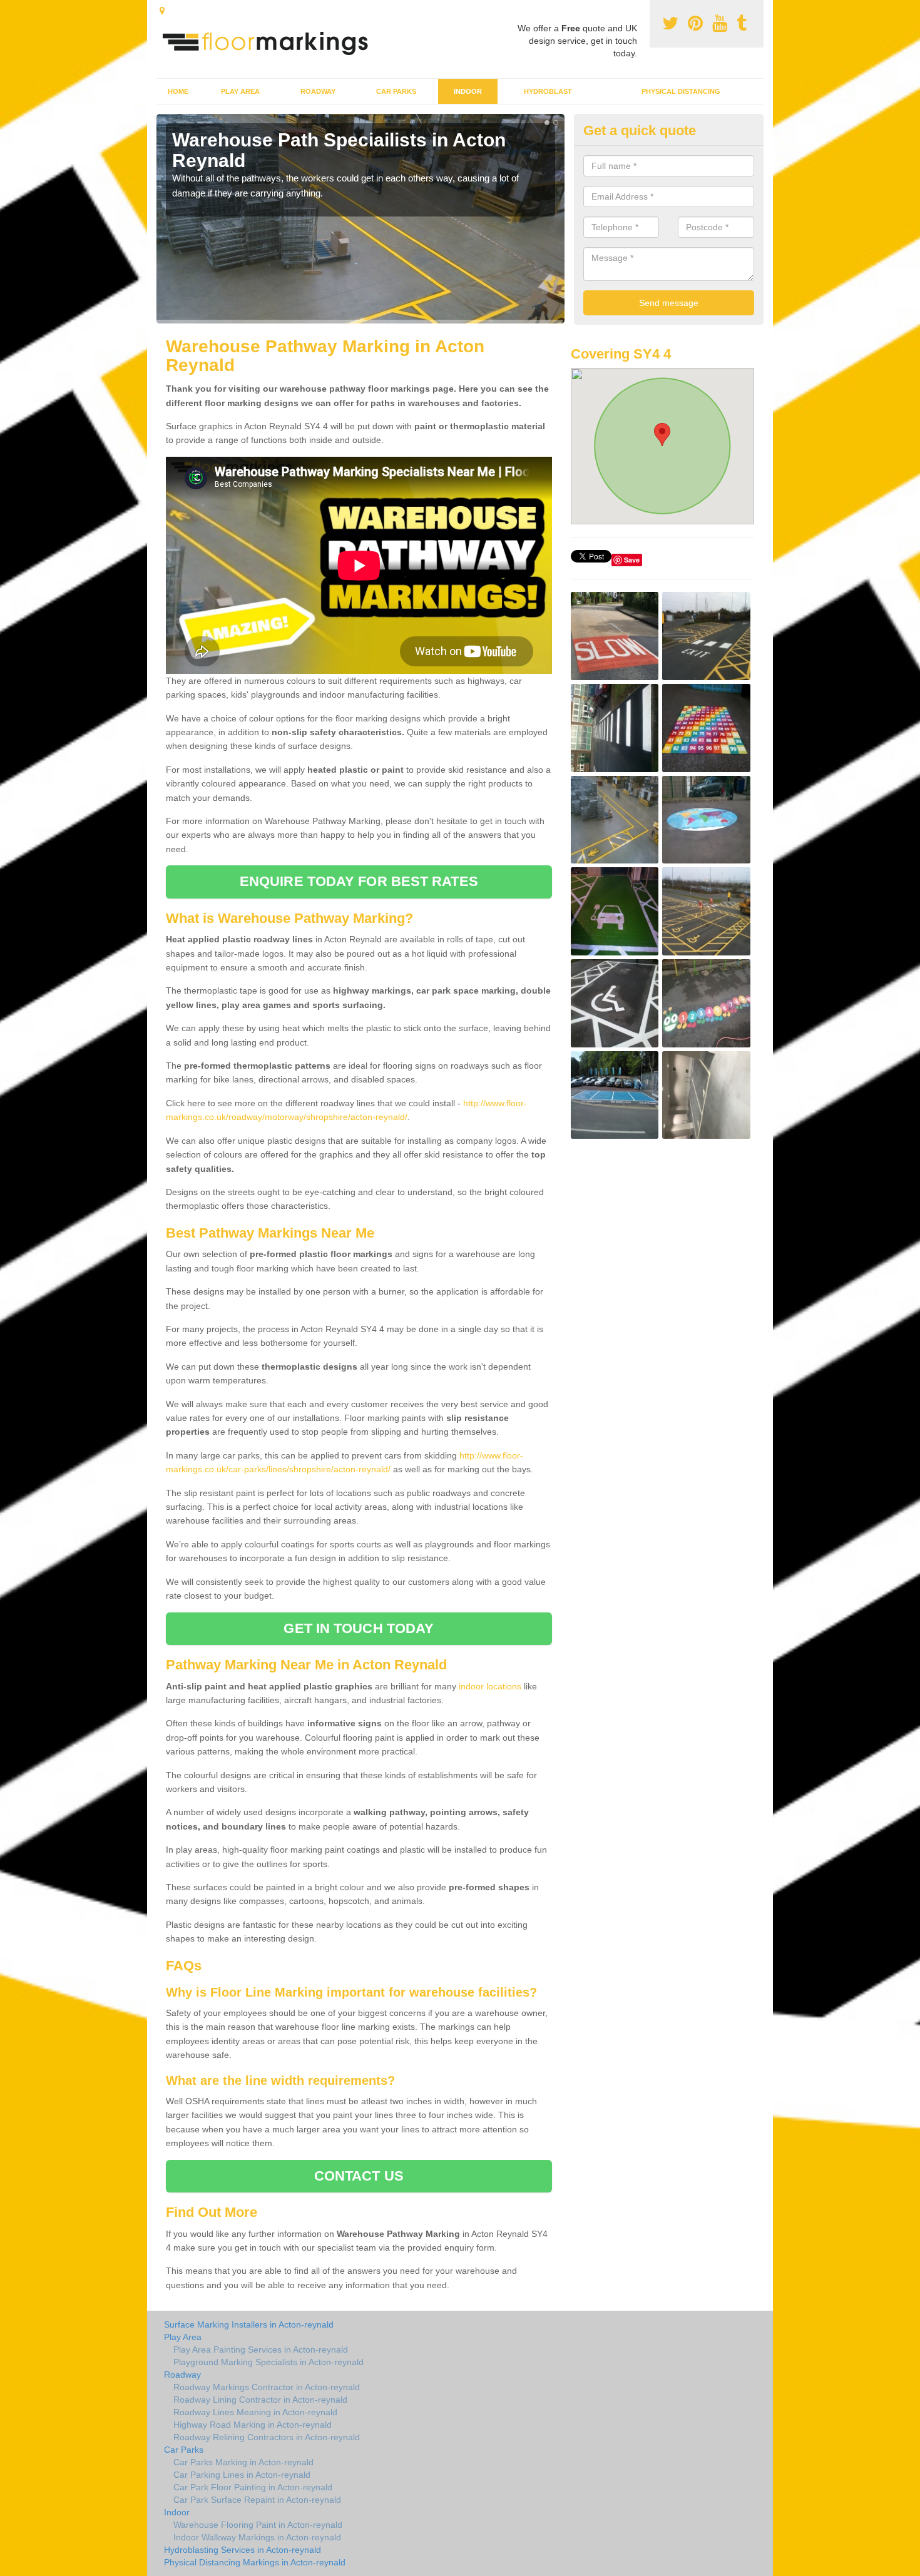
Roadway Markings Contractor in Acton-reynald (267, 2387)
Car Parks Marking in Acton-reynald (243, 2462)
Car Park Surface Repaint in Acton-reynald (257, 2500)
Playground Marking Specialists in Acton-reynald (268, 2362)
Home (178, 91)
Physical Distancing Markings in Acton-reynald (255, 2562)
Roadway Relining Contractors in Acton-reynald (267, 2437)
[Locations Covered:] (162, 11)
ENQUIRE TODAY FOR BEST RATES (359, 881)
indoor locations (490, 1686)
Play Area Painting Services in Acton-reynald (261, 2349)
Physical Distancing (681, 91)
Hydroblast (548, 91)
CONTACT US (359, 2176)
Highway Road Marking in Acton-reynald (253, 2425)
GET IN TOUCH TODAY (359, 1628)
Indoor (468, 91)
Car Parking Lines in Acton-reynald (242, 2475)
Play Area (240, 91)
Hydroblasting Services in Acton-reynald (243, 2550)
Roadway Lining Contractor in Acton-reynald (260, 2400)
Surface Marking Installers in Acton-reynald (249, 2324)
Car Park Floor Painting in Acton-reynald (253, 2487)
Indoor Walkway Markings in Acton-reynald (257, 2537)
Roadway (318, 91)
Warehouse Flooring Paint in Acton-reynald (258, 2525)
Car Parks (396, 91)
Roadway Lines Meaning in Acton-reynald (255, 2412)
